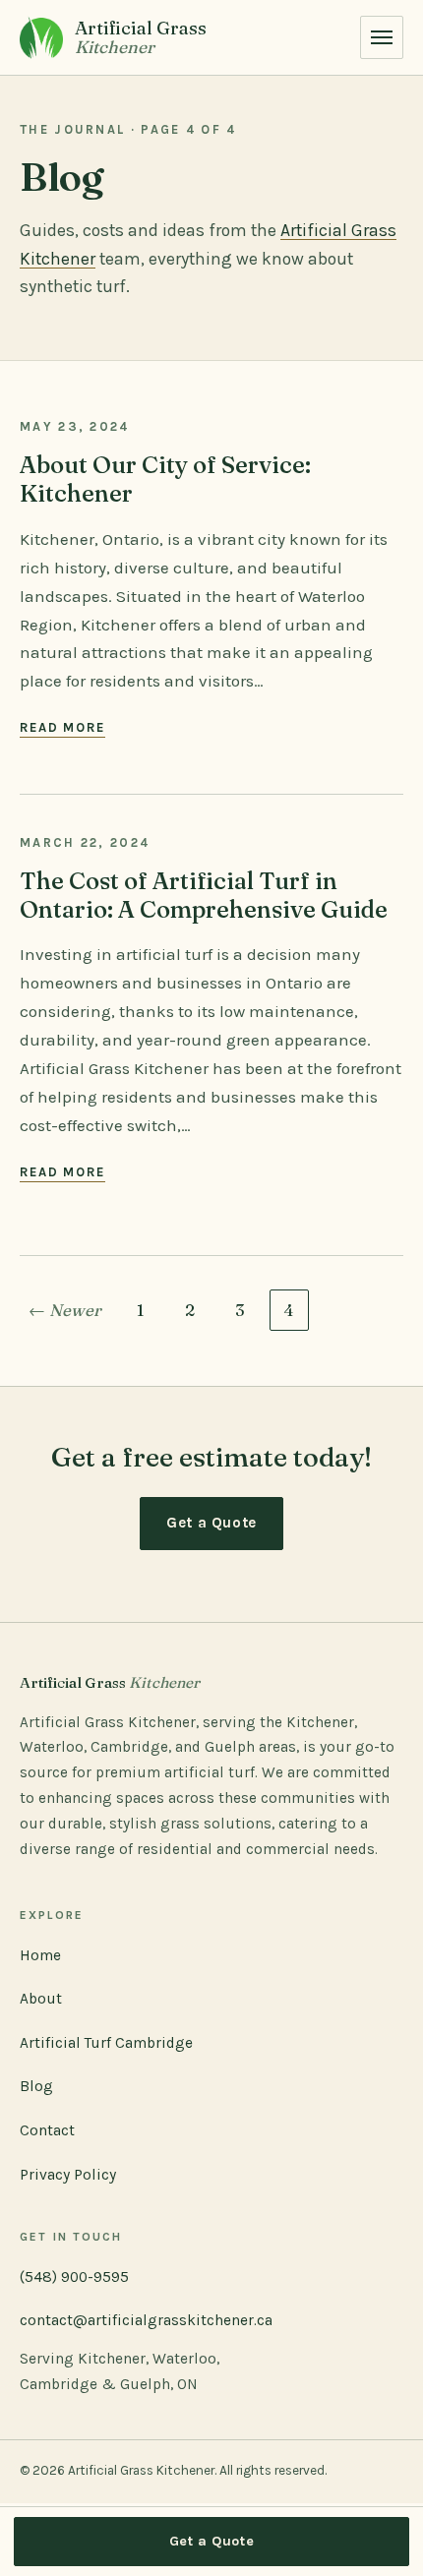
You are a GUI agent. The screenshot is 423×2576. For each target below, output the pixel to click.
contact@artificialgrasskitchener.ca (146, 2320)
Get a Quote (211, 1523)
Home (40, 1955)
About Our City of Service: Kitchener (165, 479)
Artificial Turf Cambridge (106, 2043)
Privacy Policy (68, 2175)
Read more (62, 727)
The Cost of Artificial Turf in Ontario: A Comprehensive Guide (204, 895)
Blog (36, 2086)
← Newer (65, 1310)
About (41, 1999)
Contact (47, 2130)
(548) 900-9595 (74, 2277)
